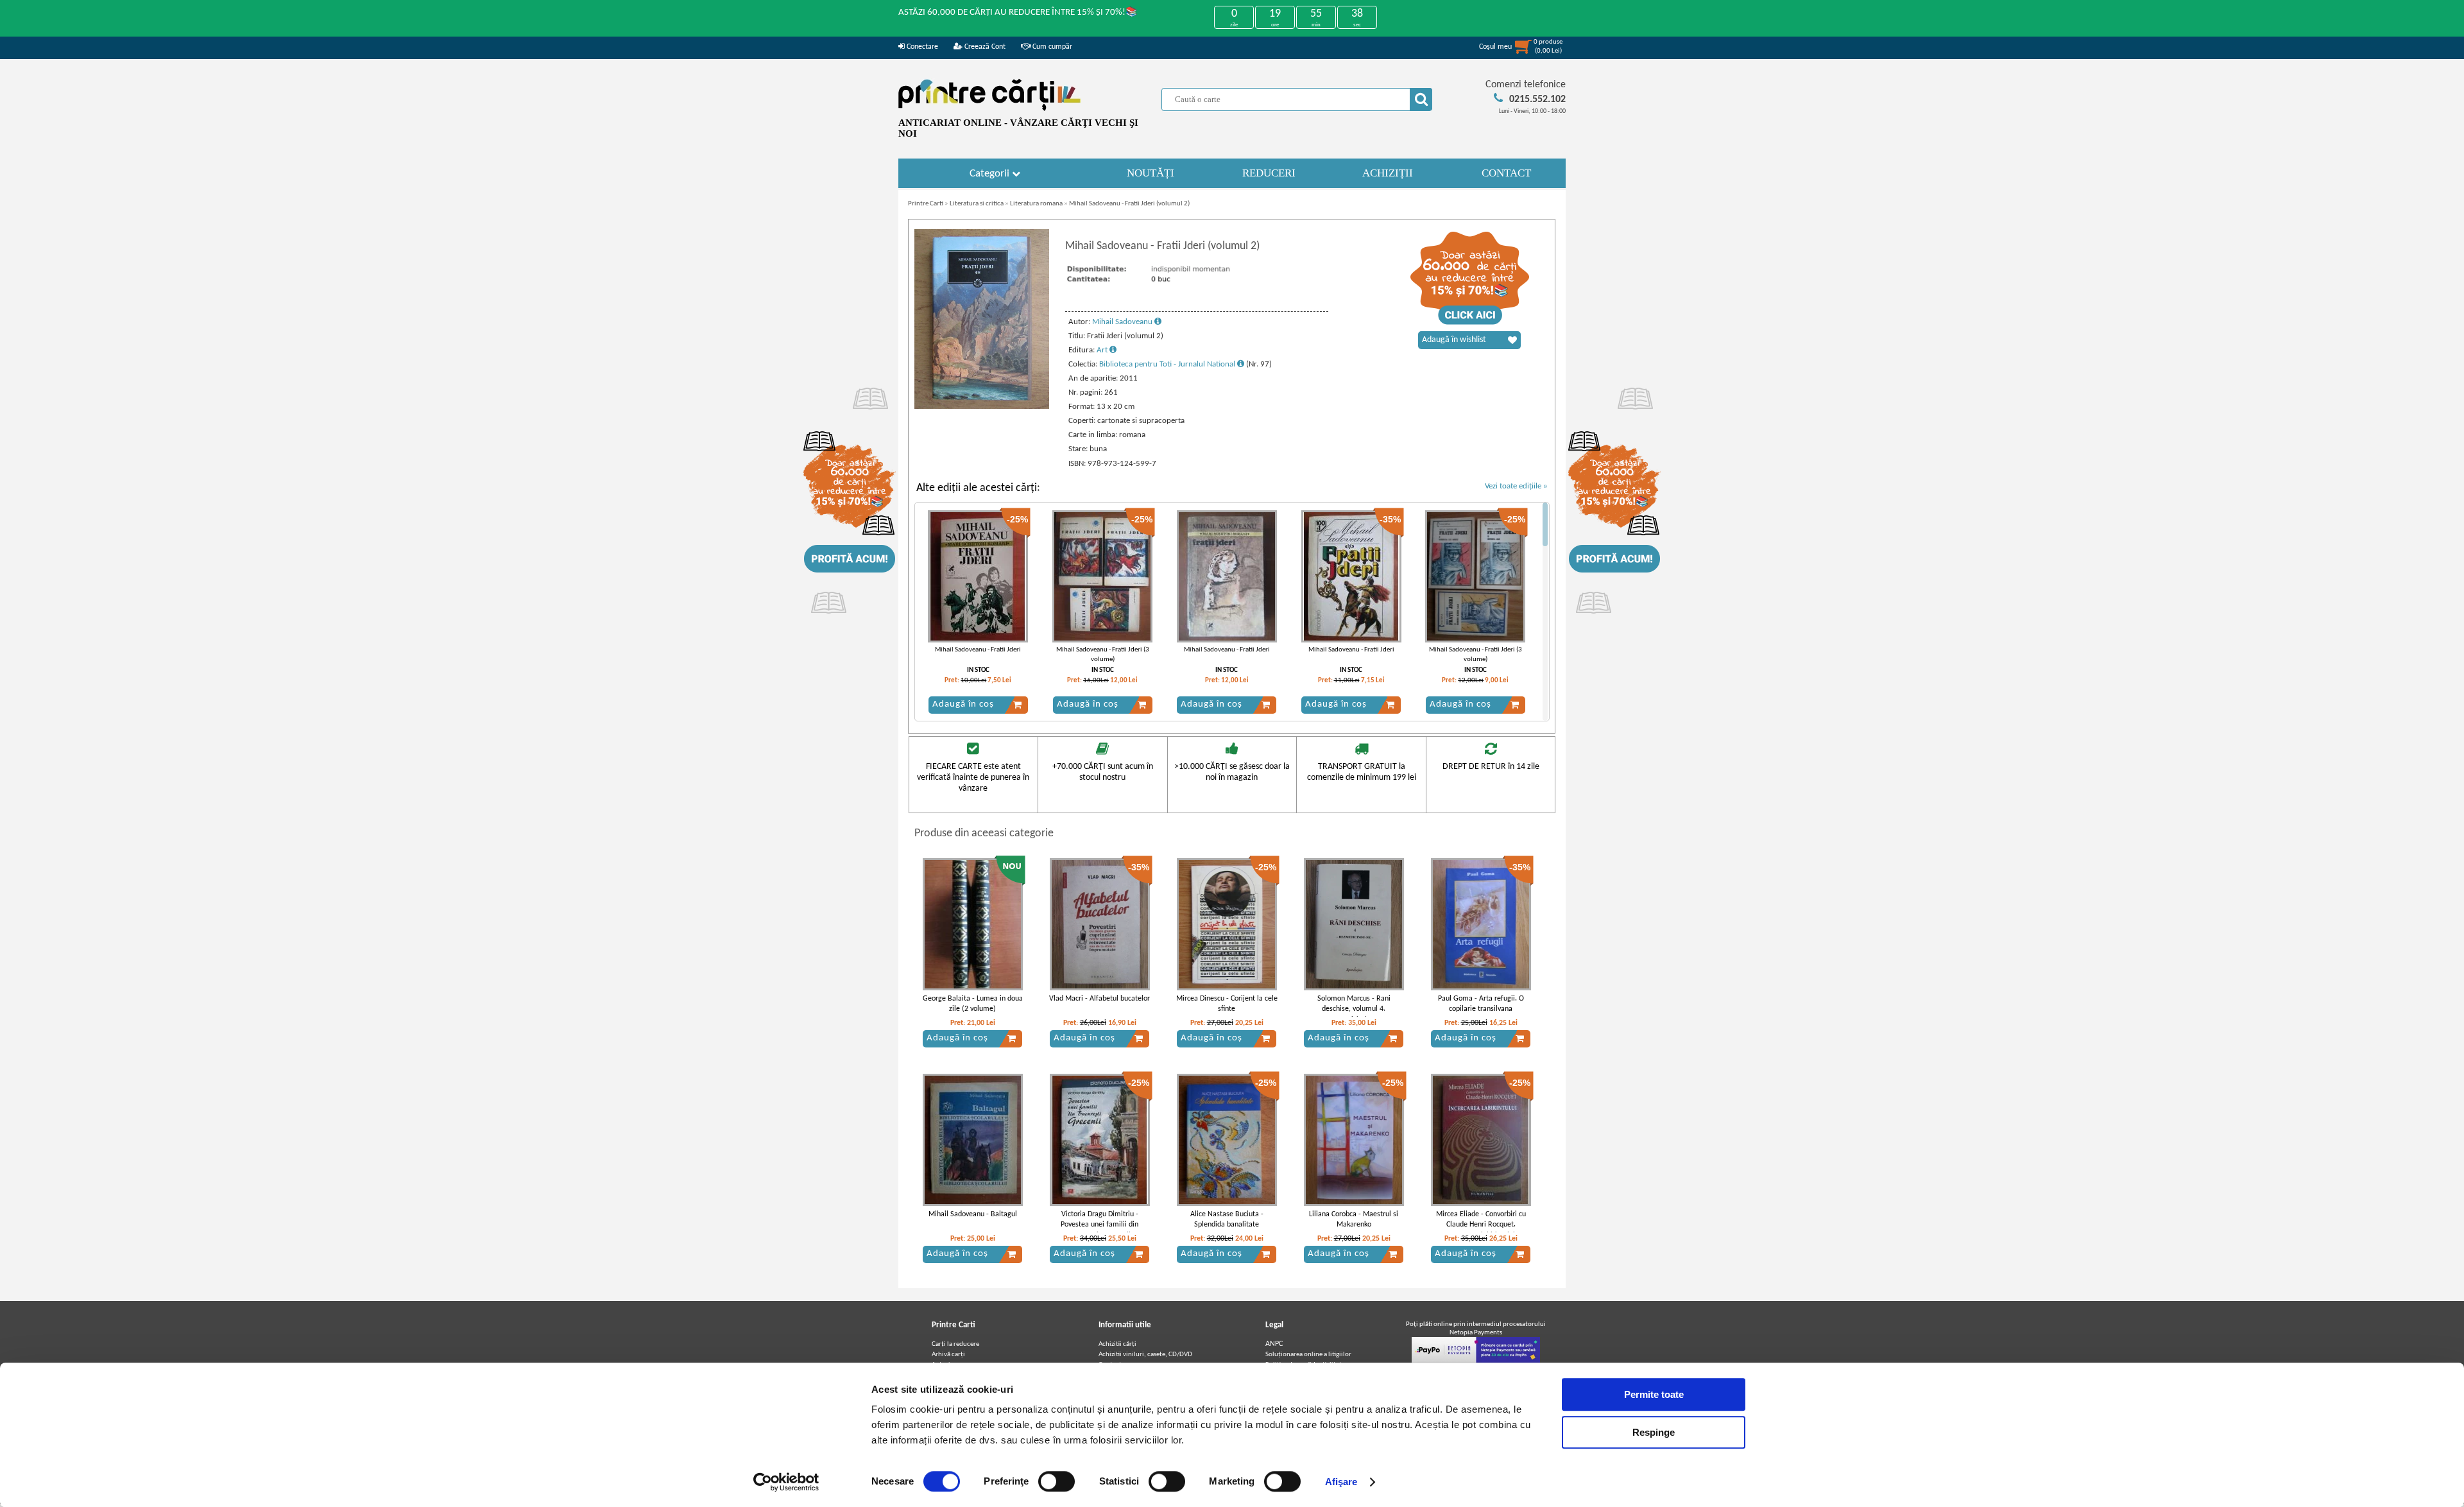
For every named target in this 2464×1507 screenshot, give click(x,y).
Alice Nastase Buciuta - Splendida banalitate (1227, 1220)
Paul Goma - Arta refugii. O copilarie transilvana (1481, 1004)
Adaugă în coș (963, 704)
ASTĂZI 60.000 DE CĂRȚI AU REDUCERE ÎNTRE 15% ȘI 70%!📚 (1018, 13)
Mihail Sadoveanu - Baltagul (973, 1214)
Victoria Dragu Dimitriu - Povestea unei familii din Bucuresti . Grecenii (1099, 1225)
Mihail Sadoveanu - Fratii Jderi (978, 650)
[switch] (1057, 1481)
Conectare (921, 47)
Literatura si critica (977, 204)
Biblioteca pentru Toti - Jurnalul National (1168, 364)
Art (1103, 350)
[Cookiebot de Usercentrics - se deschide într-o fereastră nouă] (786, 1482)
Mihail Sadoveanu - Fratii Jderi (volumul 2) (1129, 204)
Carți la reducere (955, 1344)
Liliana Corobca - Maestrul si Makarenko (1354, 1220)
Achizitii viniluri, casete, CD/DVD (1145, 1355)
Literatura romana (1036, 204)
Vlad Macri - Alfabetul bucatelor (1099, 999)
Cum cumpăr (1051, 47)
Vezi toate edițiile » (1516, 486)
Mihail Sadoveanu (1123, 322)
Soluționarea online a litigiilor (1308, 1355)
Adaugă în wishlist (1454, 340)
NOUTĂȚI (1151, 173)
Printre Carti (926, 204)
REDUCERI (1269, 173)
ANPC (1274, 1344)
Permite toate (1654, 1394)
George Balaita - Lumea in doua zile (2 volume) (973, 1004)
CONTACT (1506, 173)
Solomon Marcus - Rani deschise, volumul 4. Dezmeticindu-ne (1354, 1010)
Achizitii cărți (1117, 1344)
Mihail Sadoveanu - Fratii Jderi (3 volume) (1103, 655)
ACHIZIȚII (1388, 173)
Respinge (1654, 1432)
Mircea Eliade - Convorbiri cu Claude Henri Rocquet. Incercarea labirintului (1481, 1225)
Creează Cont (984, 47)
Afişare (1341, 1482)
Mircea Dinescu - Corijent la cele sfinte (1227, 1004)
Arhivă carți (948, 1355)
